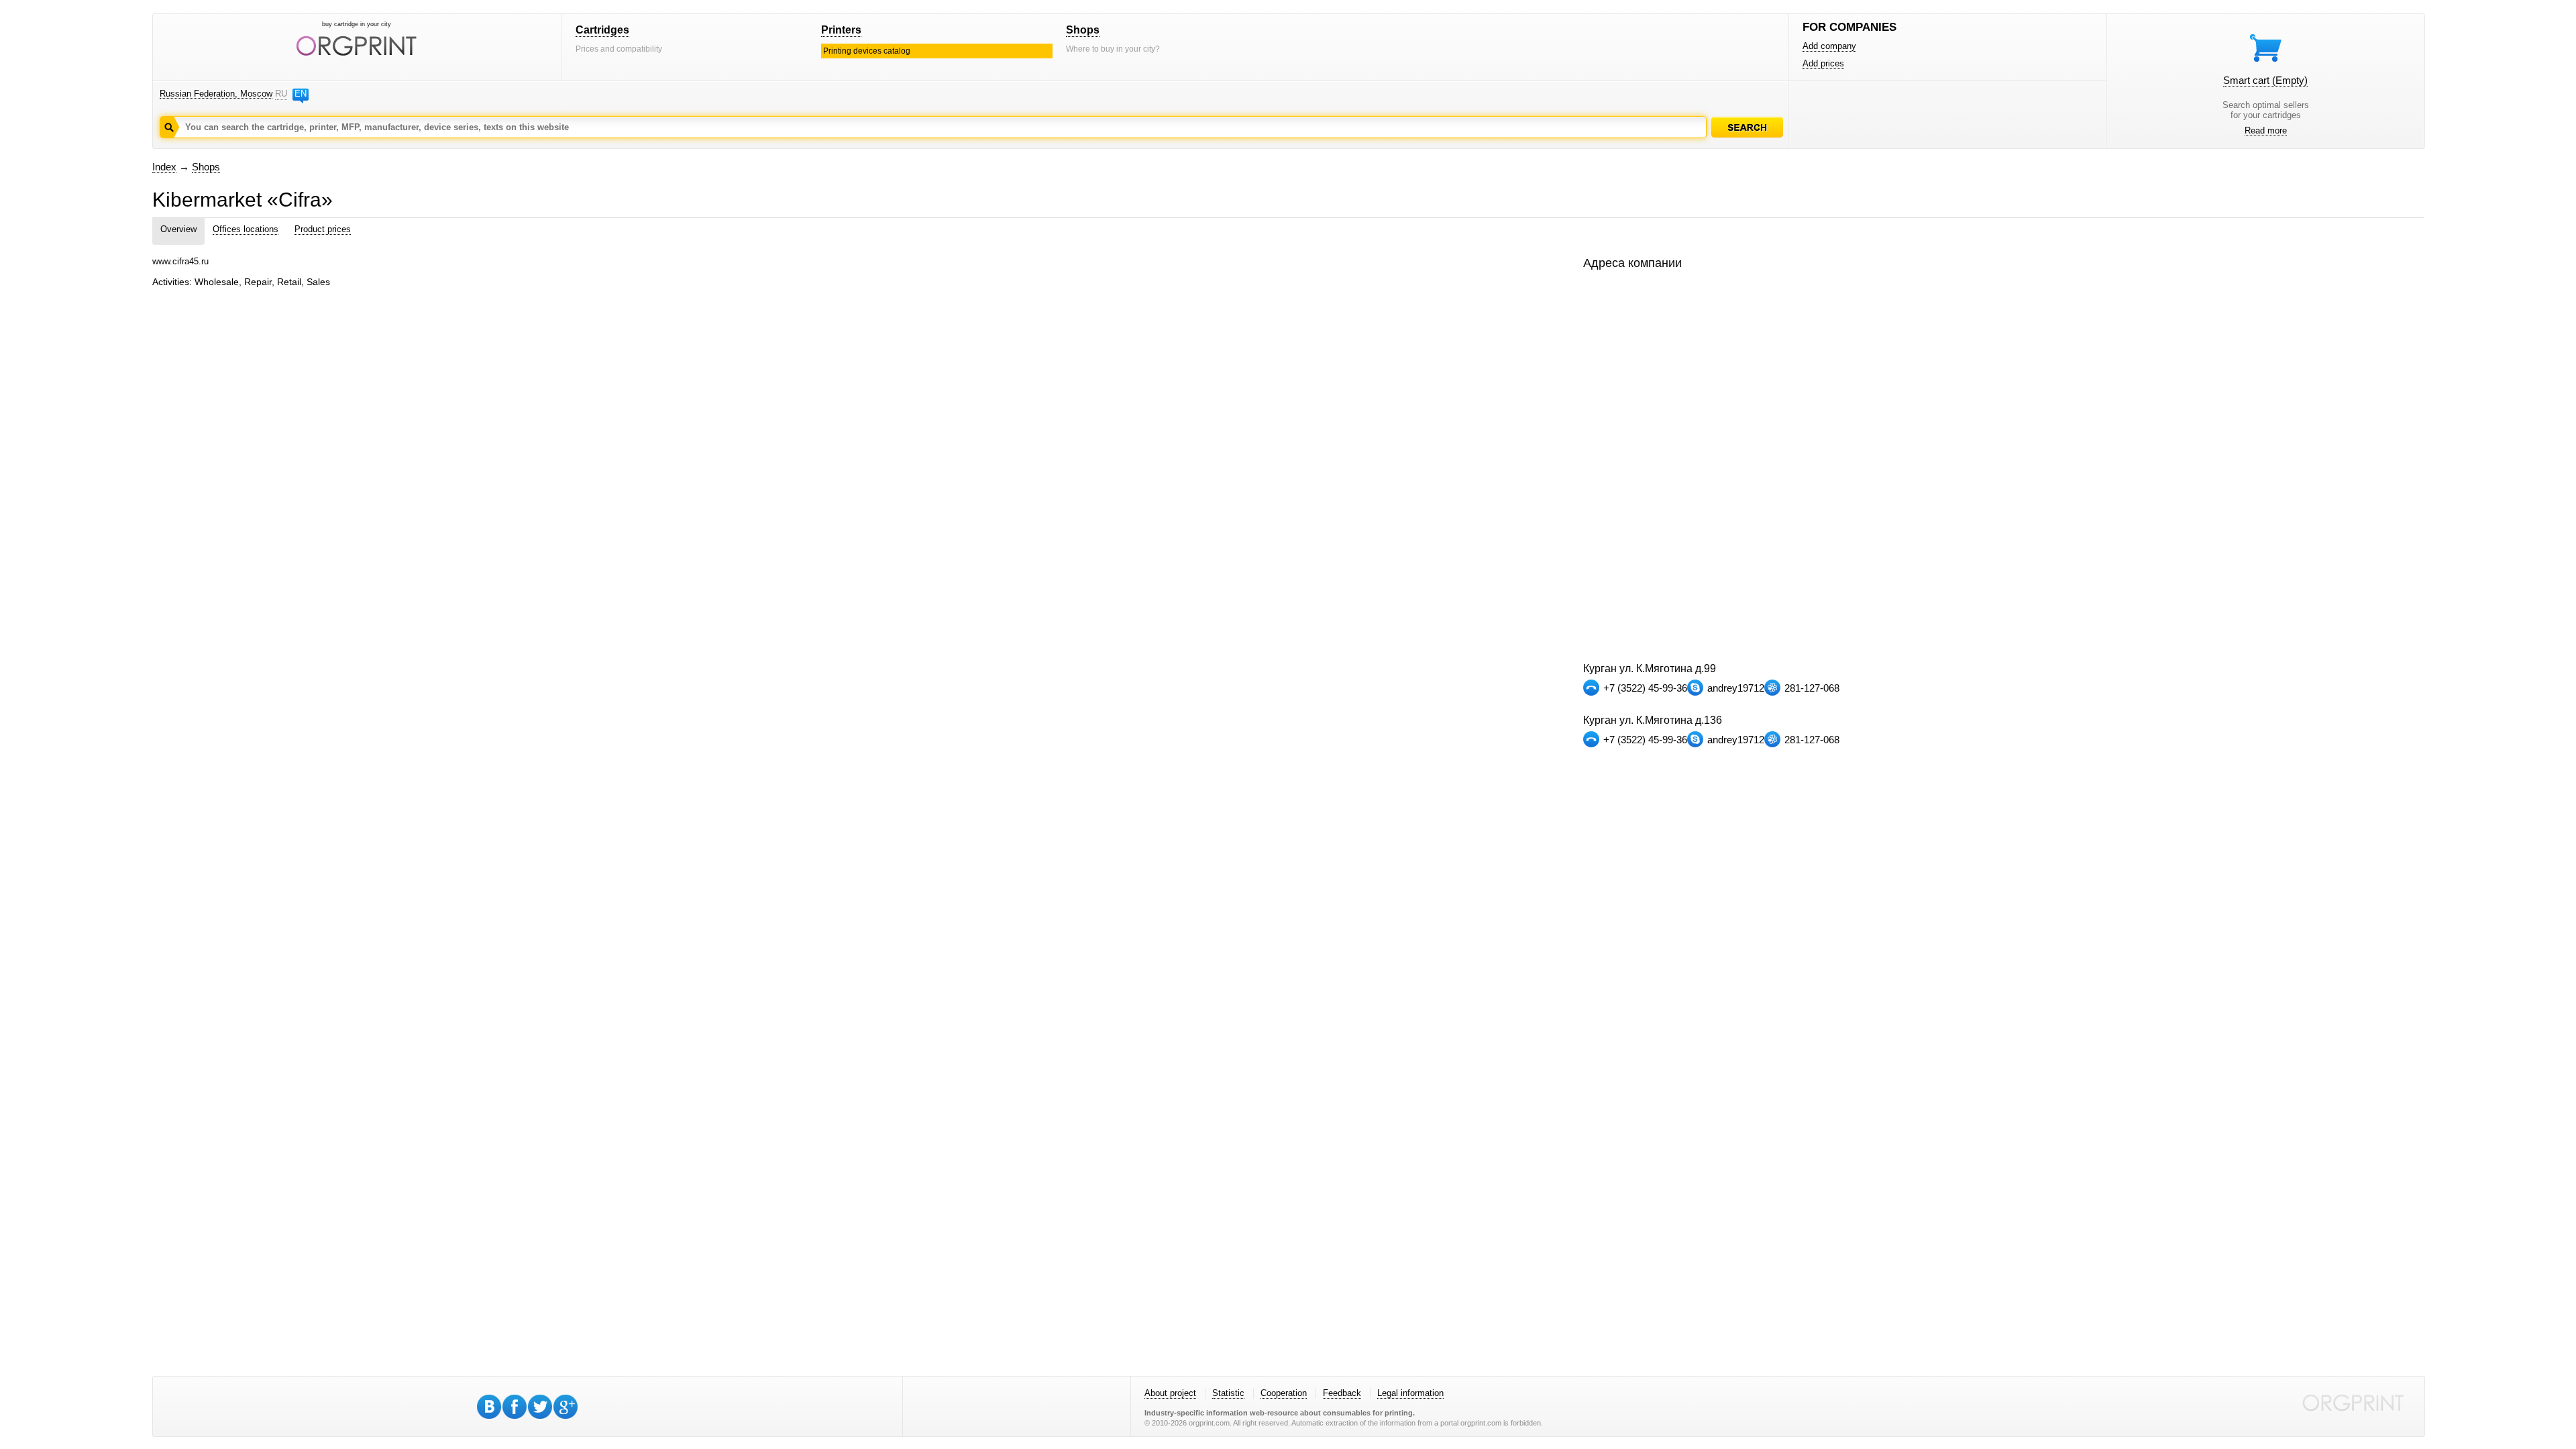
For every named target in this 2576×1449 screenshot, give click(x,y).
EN (301, 94)
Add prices (1823, 63)
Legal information (1410, 1393)
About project (1170, 1393)
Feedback (1342, 1393)
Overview (178, 229)
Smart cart (2265, 80)
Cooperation (1284, 1393)
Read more (2266, 130)
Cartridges (602, 30)
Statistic (1228, 1393)
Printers (841, 30)
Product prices (323, 229)
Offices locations (246, 229)
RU (281, 94)
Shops (1083, 30)
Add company (1829, 46)
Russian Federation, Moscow (216, 94)
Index (164, 167)
